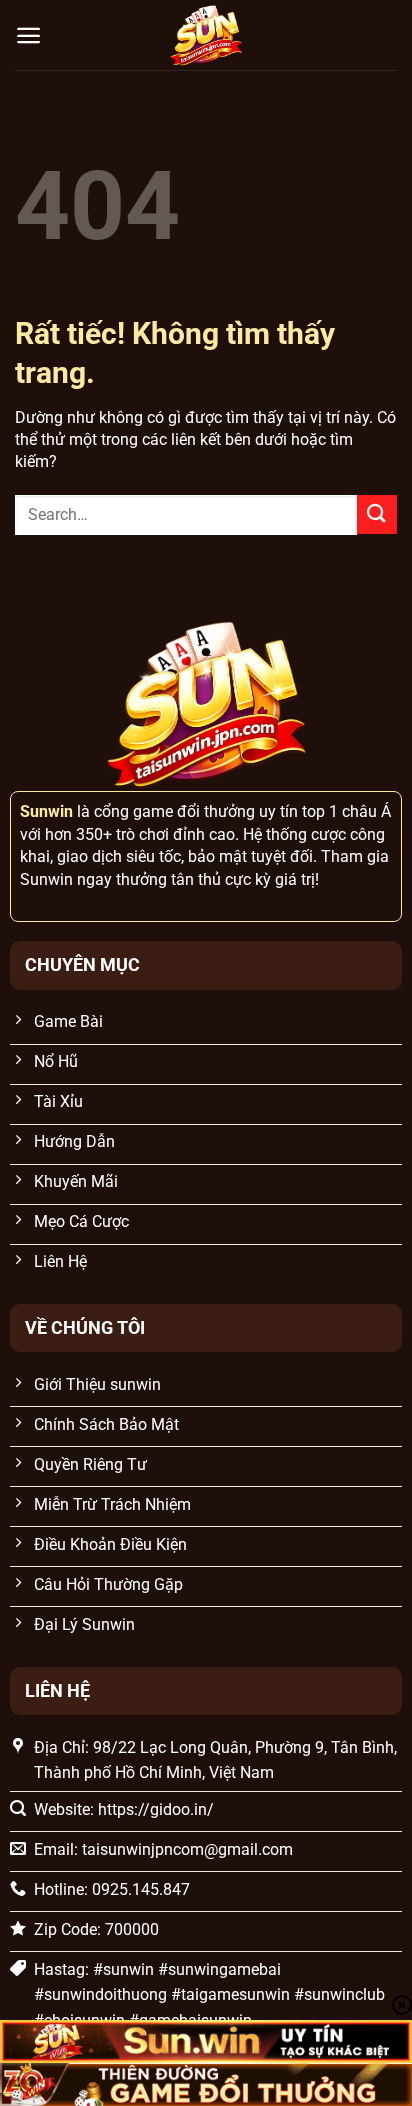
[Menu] (28, 35)
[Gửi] (377, 514)
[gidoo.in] (206, 35)
